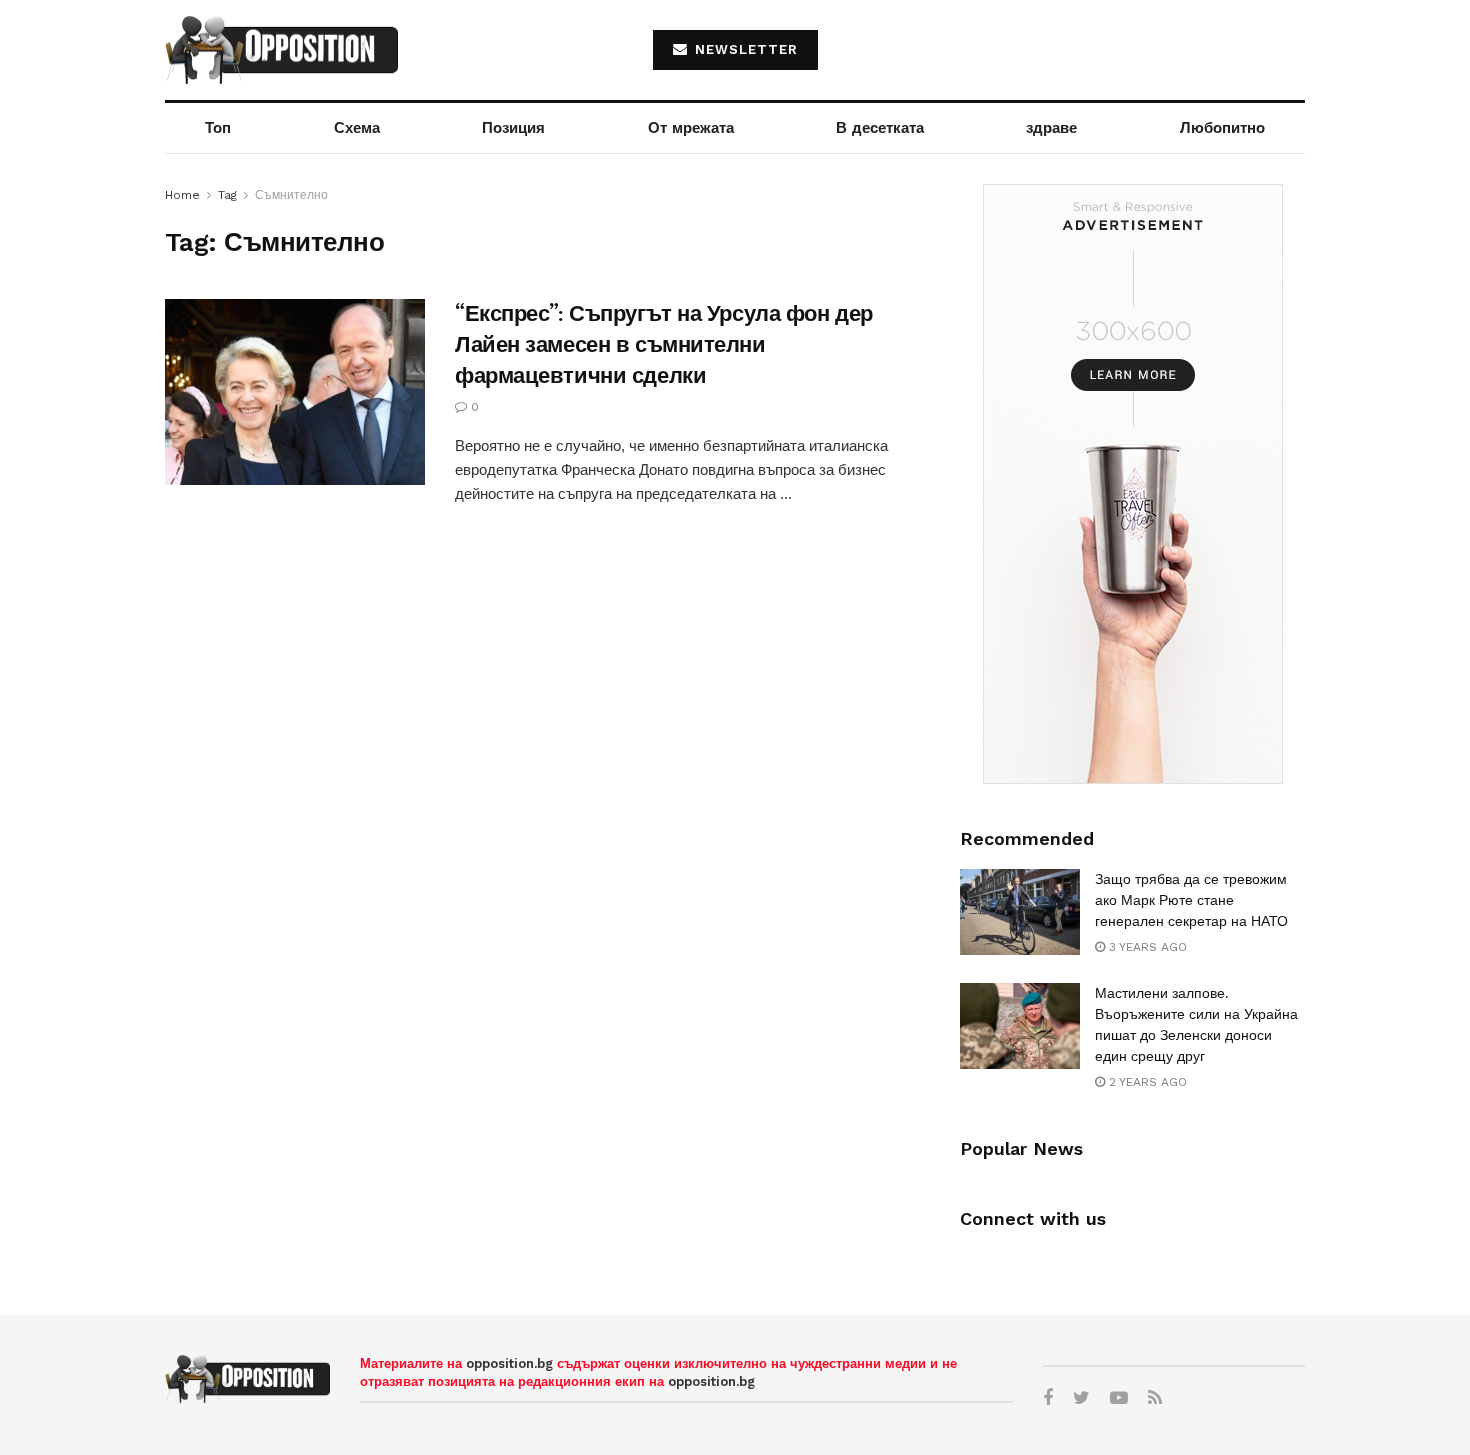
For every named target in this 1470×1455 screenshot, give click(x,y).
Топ (218, 128)
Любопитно (1222, 128)
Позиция (513, 128)
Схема (357, 128)
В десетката (880, 128)
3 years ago (1146, 947)
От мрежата (691, 128)
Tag (227, 195)
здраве (1051, 128)
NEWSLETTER (744, 49)
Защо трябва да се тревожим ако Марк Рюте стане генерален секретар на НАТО (1191, 900)
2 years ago (1146, 1082)
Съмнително (291, 195)
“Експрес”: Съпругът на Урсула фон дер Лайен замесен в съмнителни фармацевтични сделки (664, 344)
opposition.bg (509, 1363)
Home (182, 195)
